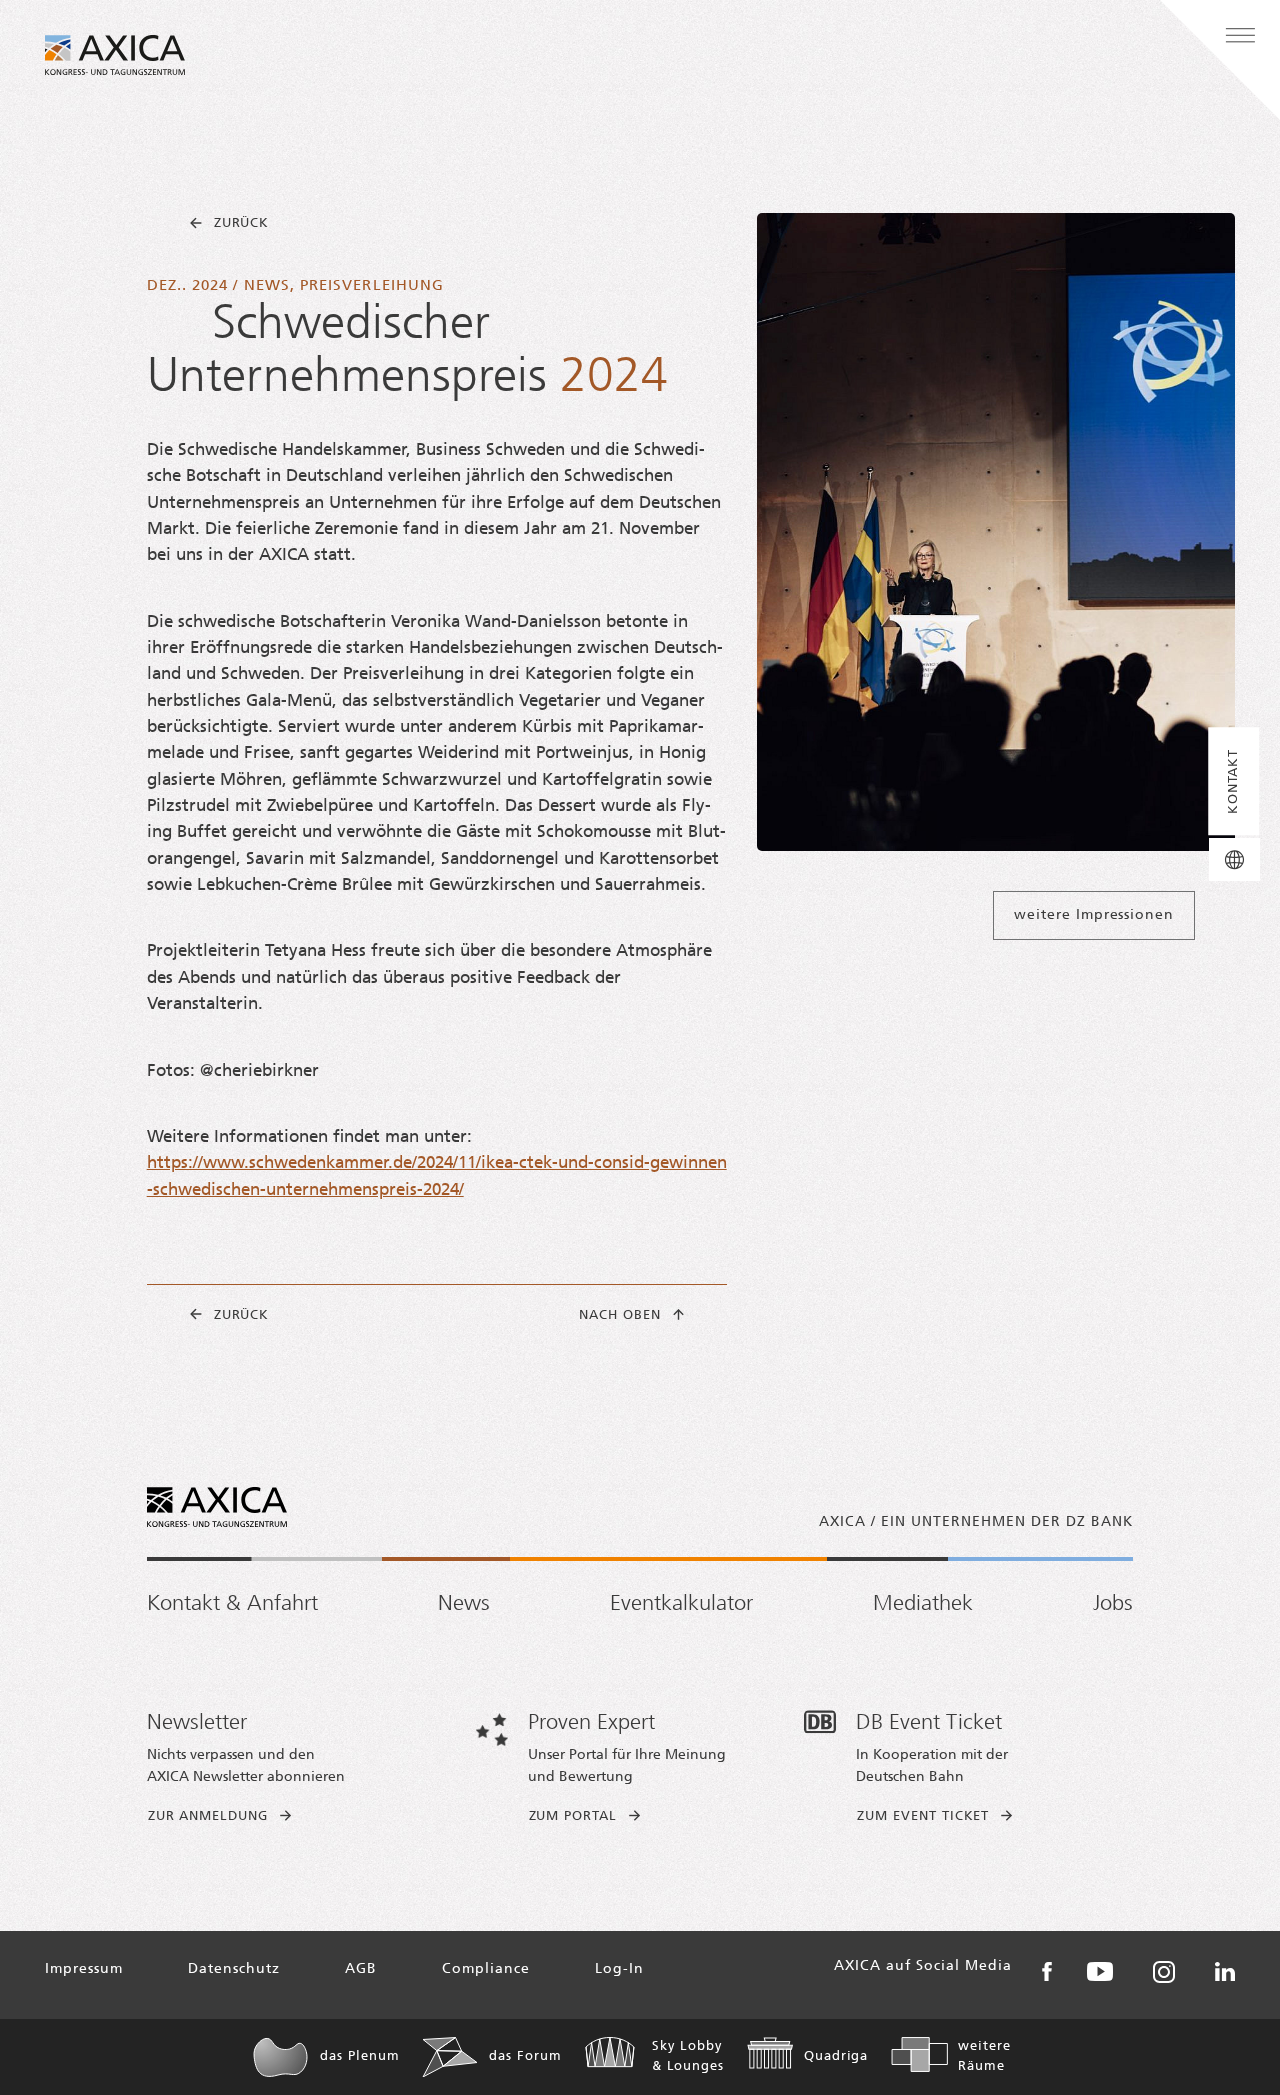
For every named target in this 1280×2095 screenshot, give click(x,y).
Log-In (619, 1969)
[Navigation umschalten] (1240, 36)
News (267, 286)
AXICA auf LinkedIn (1225, 1971)
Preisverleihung (372, 286)
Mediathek (923, 1604)
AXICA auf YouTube (1100, 1971)
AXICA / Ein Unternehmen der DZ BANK (976, 1522)
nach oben (619, 1315)
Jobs (1113, 1604)
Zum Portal (573, 1816)
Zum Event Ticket (923, 1816)
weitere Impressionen (1094, 915)
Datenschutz (234, 1969)
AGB (361, 1969)
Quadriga (836, 2056)
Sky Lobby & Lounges (688, 2056)
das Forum (525, 2056)
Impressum (84, 1969)
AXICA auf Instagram (1164, 1972)
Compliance (486, 1969)
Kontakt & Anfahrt (232, 1604)
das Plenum (359, 2056)
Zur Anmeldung (208, 1816)
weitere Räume (984, 2056)
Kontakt (1233, 782)
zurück (242, 223)
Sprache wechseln (1234, 859)
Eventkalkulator (681, 1604)
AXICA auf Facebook (1047, 1971)
